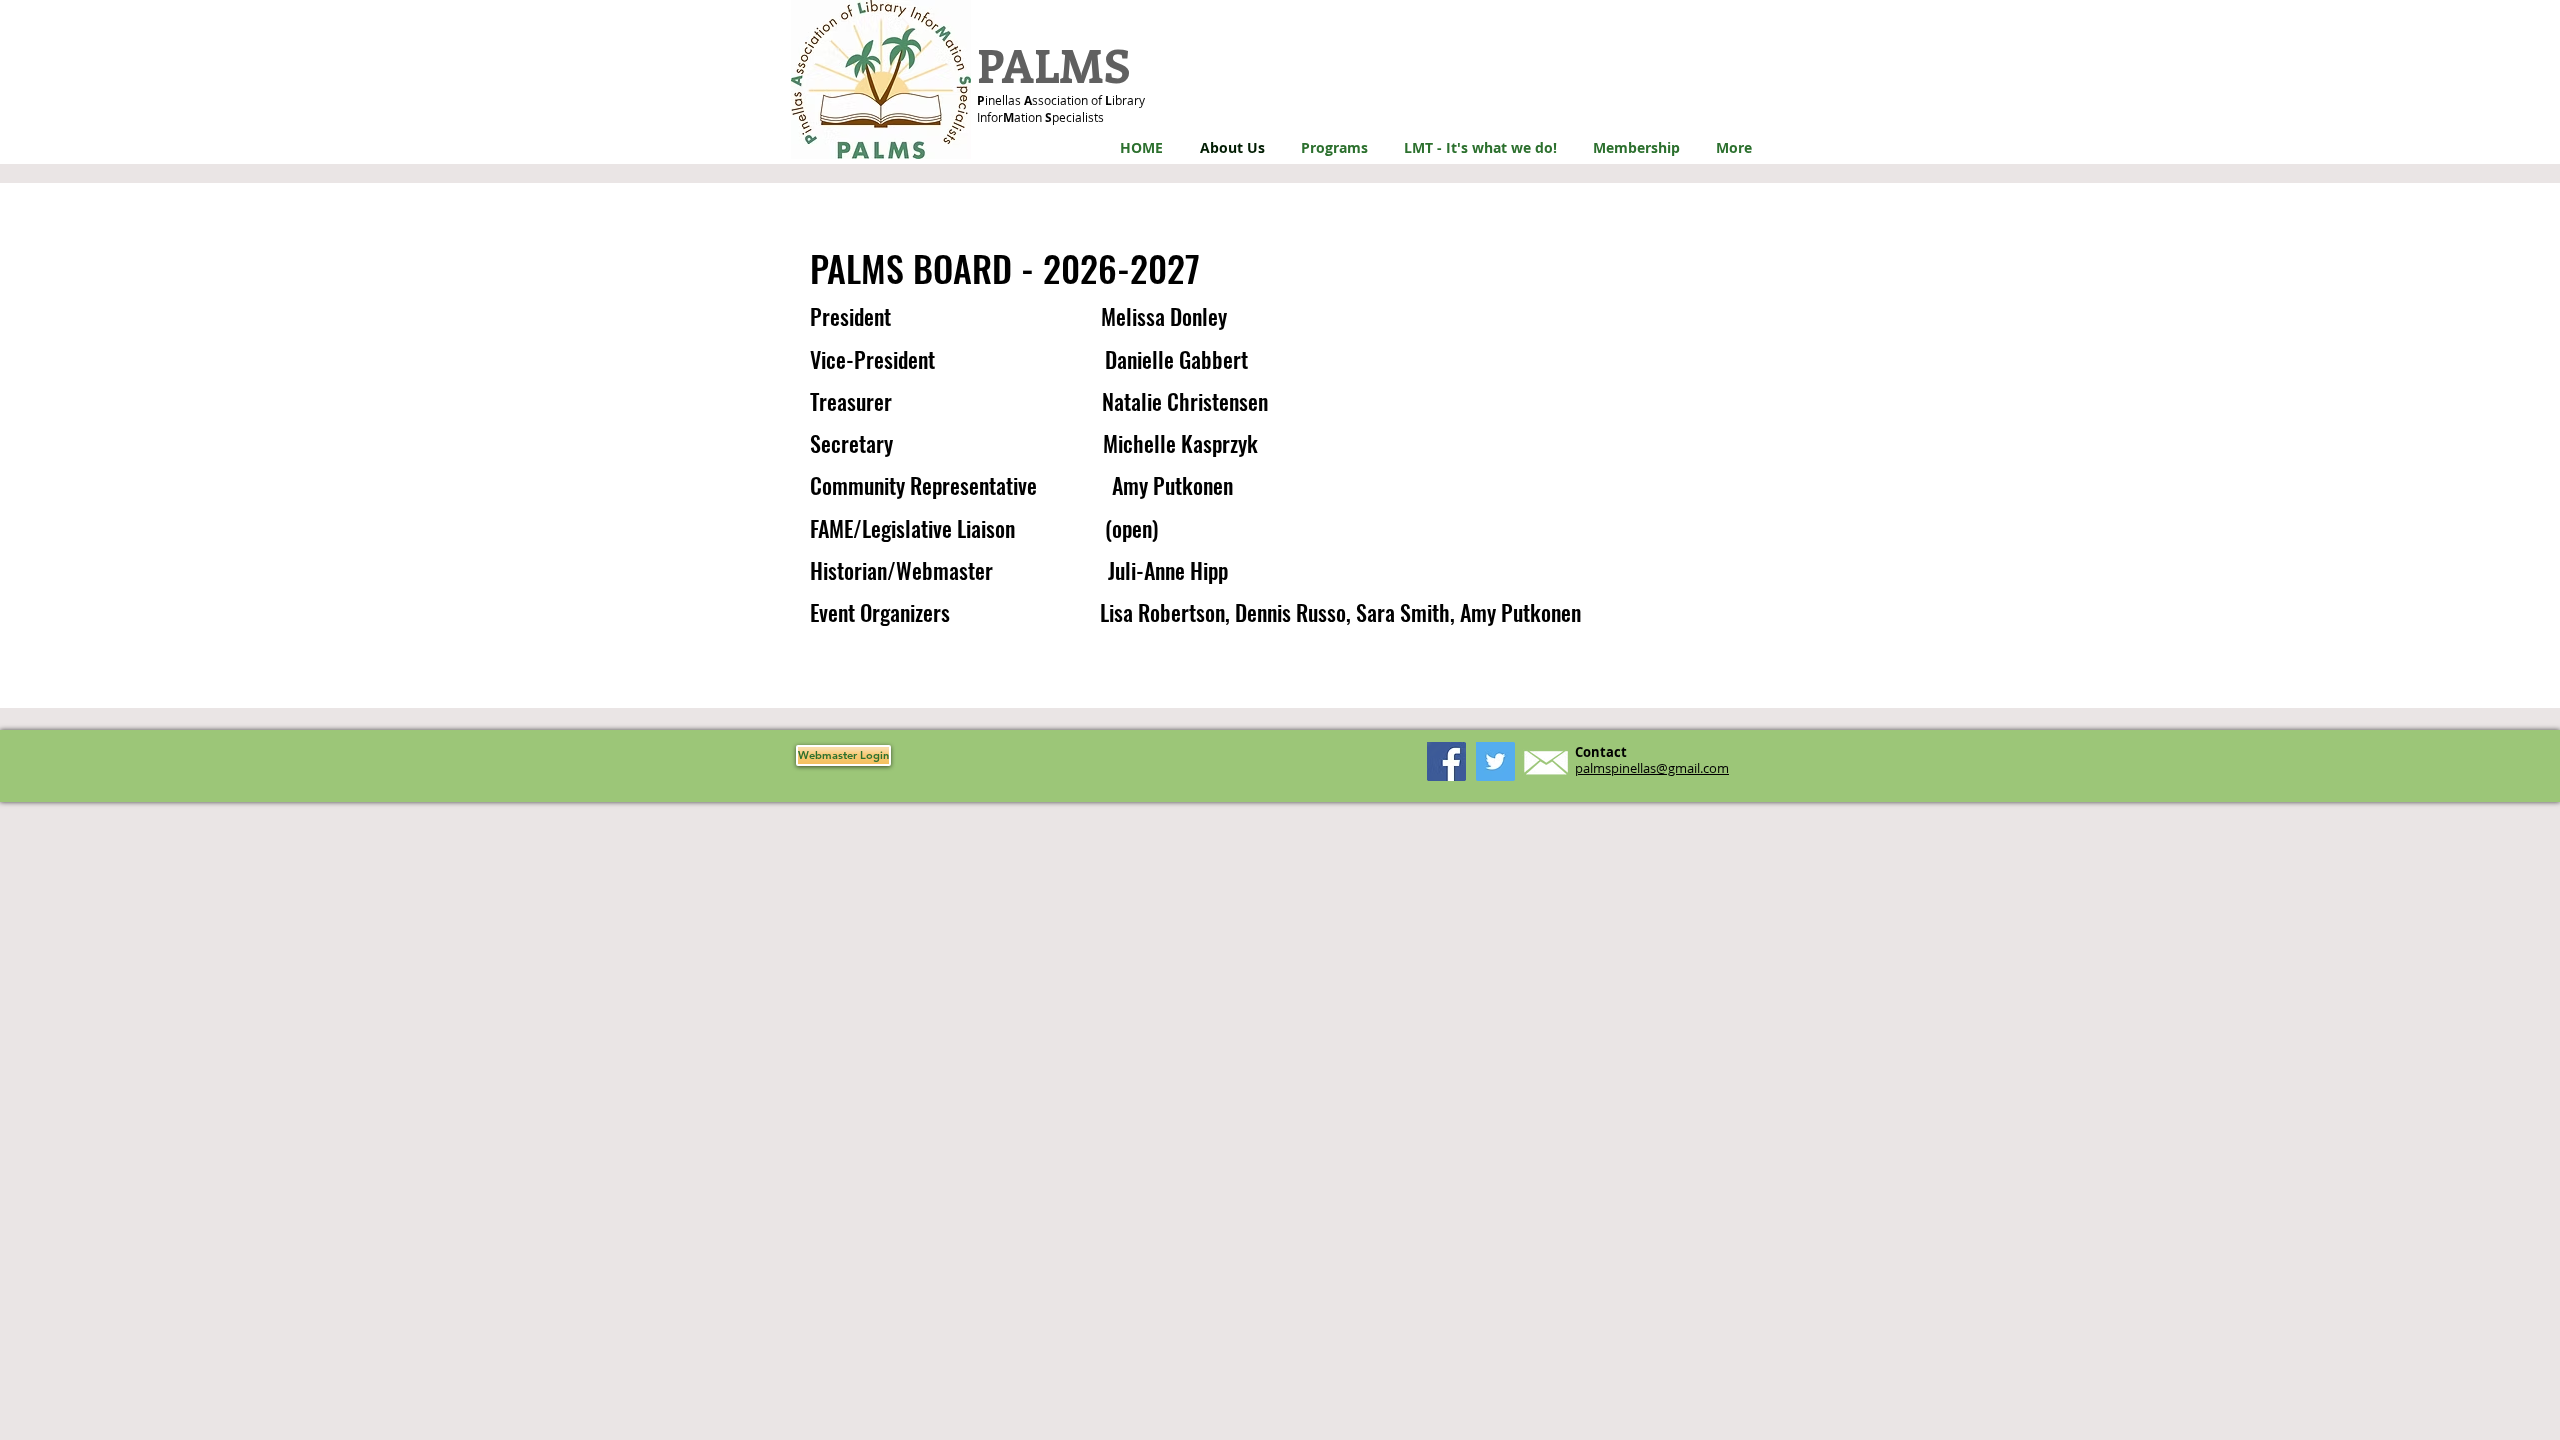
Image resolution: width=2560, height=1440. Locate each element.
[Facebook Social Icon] (1446, 761)
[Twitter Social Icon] (1495, 761)
